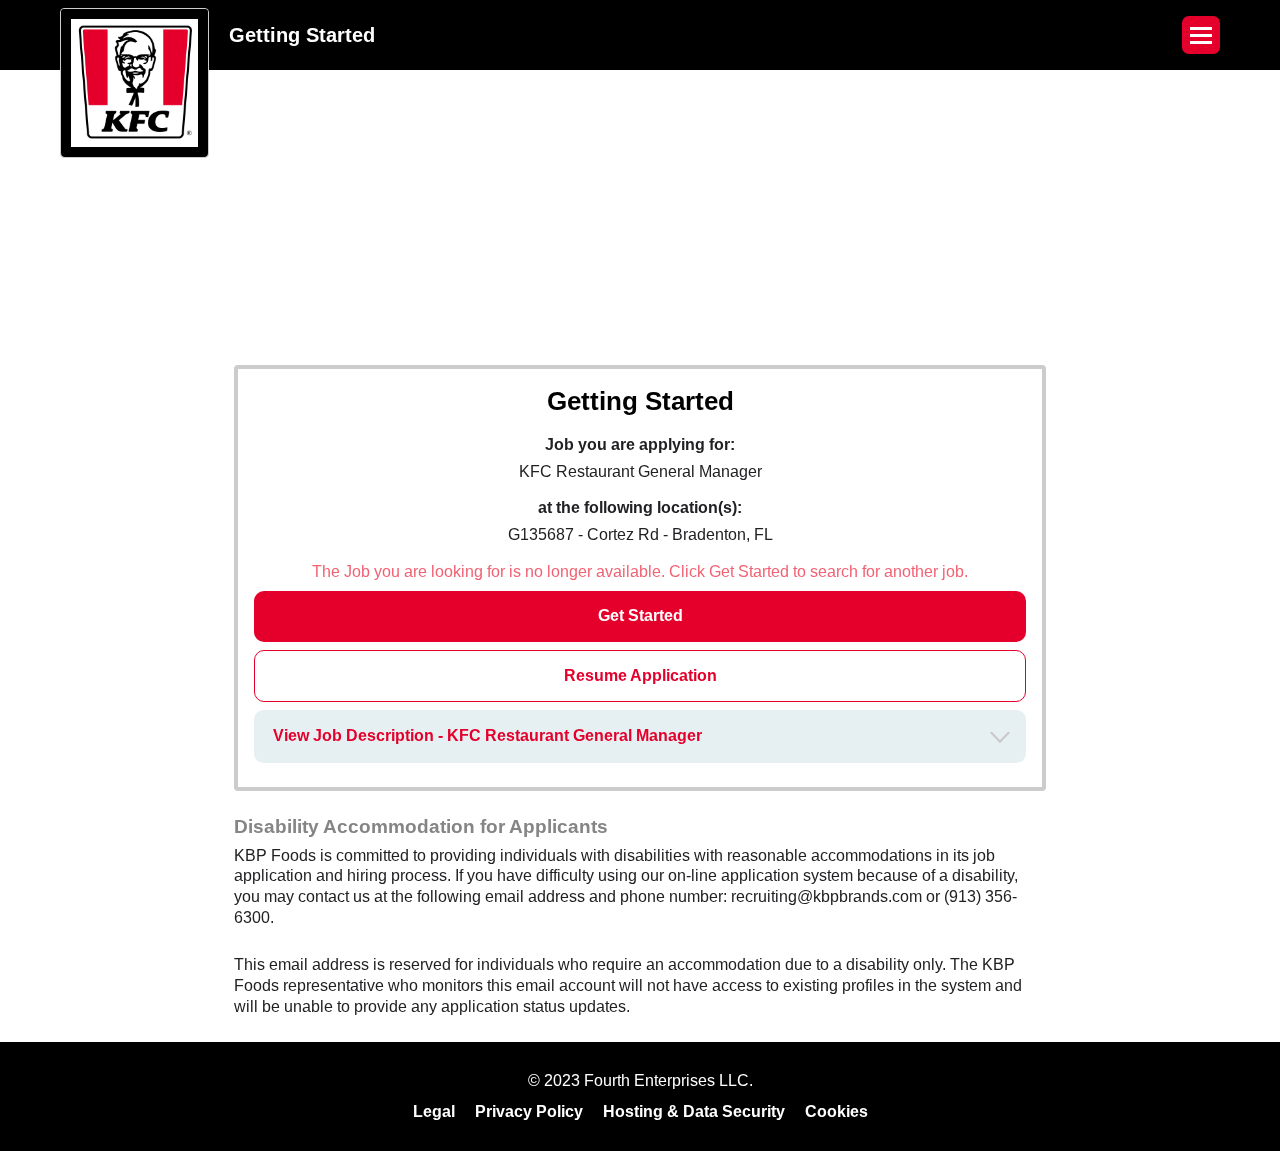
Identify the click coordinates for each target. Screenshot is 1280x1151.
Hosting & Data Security (694, 1111)
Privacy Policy (529, 1111)
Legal (434, 1111)
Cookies (836, 1111)
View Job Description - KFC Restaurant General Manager (487, 735)
